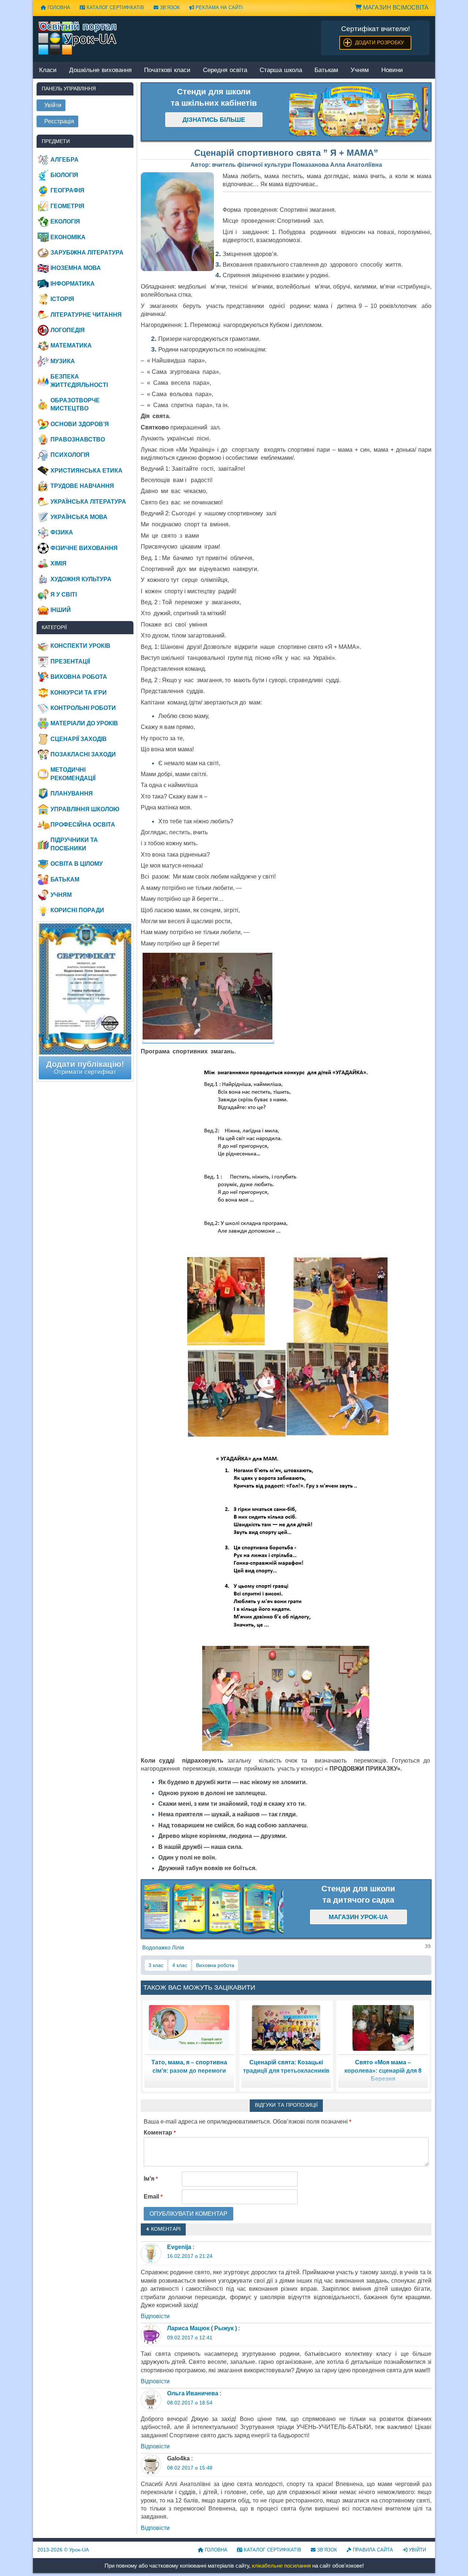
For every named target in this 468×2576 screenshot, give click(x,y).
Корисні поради (77, 910)
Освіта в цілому (77, 864)
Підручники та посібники (74, 844)
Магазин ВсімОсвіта (395, 7)
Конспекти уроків (80, 646)
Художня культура (81, 579)
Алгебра (65, 160)
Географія (67, 190)
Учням (360, 70)
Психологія (70, 455)
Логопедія (68, 330)
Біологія (64, 175)
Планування (72, 794)
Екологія (65, 221)
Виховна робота (215, 1965)
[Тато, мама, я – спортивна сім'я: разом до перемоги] (189, 2028)
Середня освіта (225, 70)
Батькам (326, 70)
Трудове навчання (82, 486)
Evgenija (179, 2247)
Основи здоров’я (80, 424)
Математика (71, 345)
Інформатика (73, 284)
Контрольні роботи (83, 708)
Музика (63, 361)
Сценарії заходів (79, 739)
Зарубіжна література (87, 253)
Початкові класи (167, 70)
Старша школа (281, 70)
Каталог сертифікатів (115, 7)
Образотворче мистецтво (75, 404)
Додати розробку (380, 42)
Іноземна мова (76, 268)
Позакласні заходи (83, 754)
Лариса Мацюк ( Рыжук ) (202, 2328)
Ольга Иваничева (193, 2393)
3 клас (156, 1965)
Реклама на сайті (218, 7)
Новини (392, 70)
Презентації (70, 661)
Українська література (88, 502)
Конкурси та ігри (79, 693)
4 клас (180, 1965)
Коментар (160, 2133)
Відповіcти (155, 2316)
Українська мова (79, 517)
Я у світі (64, 595)
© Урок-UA (63, 2550)
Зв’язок (169, 7)
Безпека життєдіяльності (79, 381)
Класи (48, 70)
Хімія (58, 563)
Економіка (68, 237)
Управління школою (85, 809)
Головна (58, 7)
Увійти (417, 2550)
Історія (62, 299)
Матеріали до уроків (84, 723)
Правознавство (78, 439)
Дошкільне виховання (100, 70)
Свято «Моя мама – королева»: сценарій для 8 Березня (383, 2071)
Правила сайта (372, 2550)
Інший (61, 610)
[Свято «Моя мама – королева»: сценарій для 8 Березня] (383, 2028)
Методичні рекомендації (73, 774)
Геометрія (67, 206)
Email (153, 2197)
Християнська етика (86, 471)
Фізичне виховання (84, 548)
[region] (359, 112)
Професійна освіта (83, 825)
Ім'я (151, 2179)
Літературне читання (86, 315)
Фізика (62, 532)
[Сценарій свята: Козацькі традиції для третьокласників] (286, 2028)
